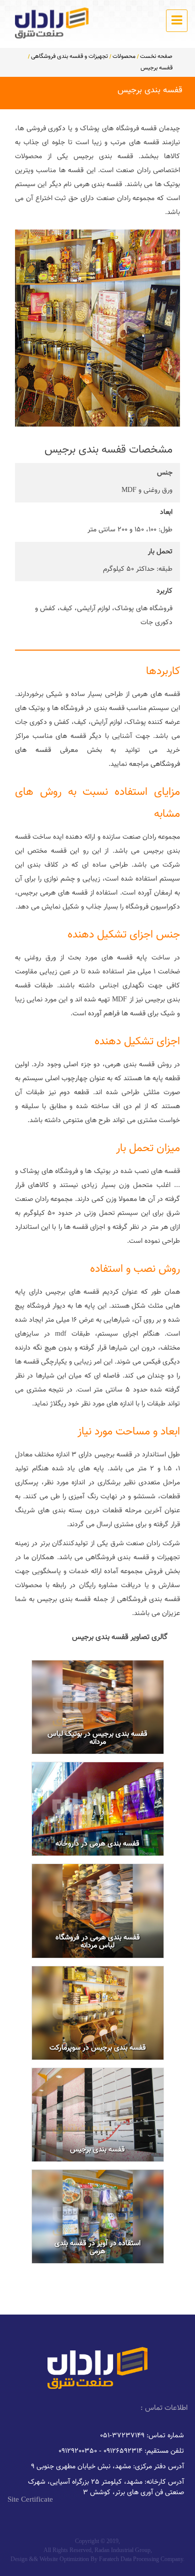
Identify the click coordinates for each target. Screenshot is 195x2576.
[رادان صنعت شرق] (52, 23)
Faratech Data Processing (129, 2559)
